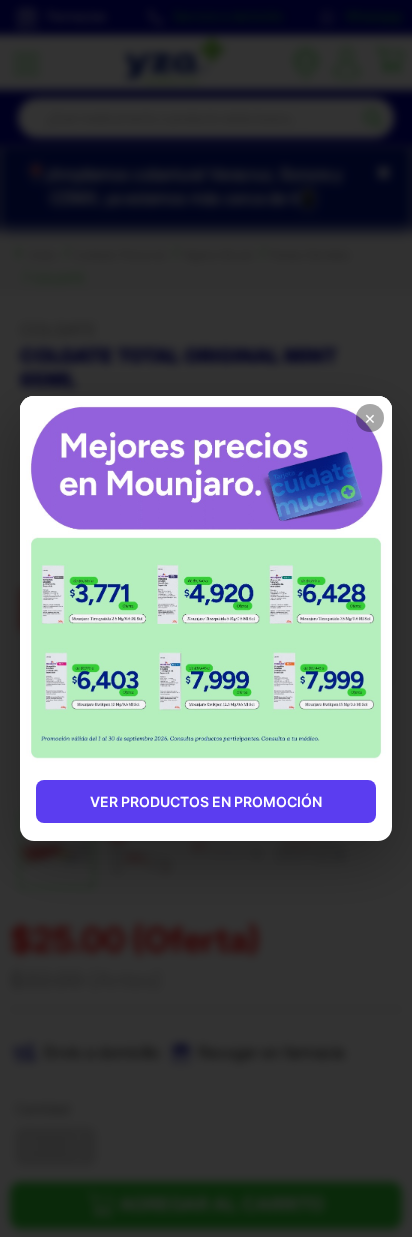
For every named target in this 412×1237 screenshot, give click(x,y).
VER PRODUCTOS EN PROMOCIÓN (206, 801)
